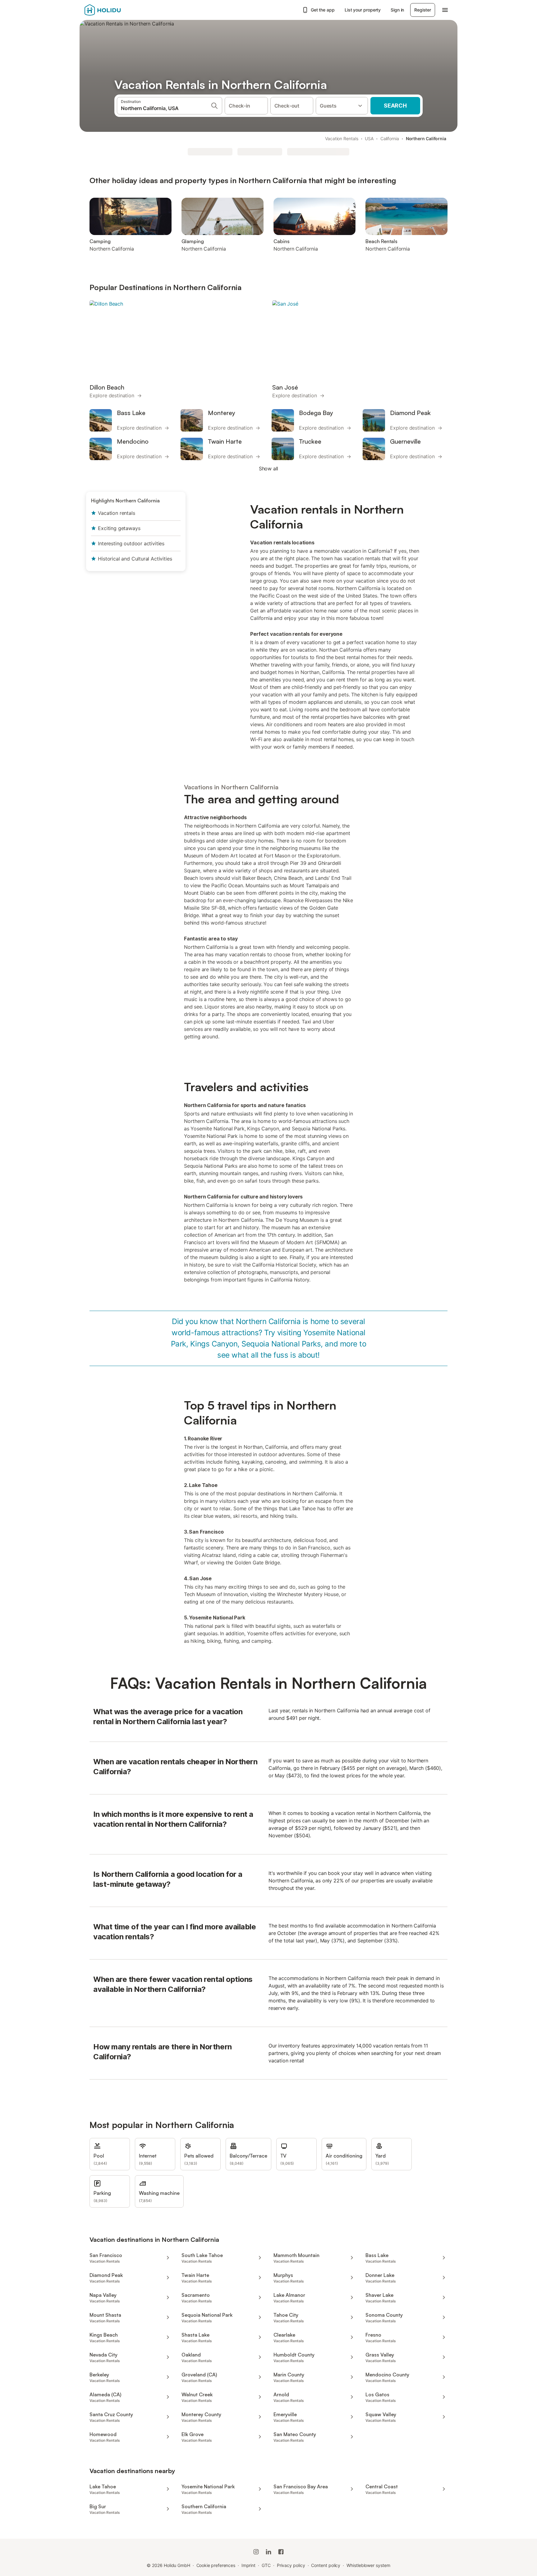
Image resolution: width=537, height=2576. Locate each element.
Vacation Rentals (342, 138)
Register (423, 10)
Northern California (426, 138)
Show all (269, 469)
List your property (363, 10)
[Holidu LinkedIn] (268, 2552)
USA (369, 138)
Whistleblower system (368, 2565)
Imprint (248, 2565)
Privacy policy (291, 2565)
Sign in (397, 10)
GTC (266, 2565)
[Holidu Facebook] (281, 2552)
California (390, 138)
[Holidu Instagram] (256, 2552)
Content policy (326, 2565)
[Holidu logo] (115, 10)
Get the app (323, 10)
